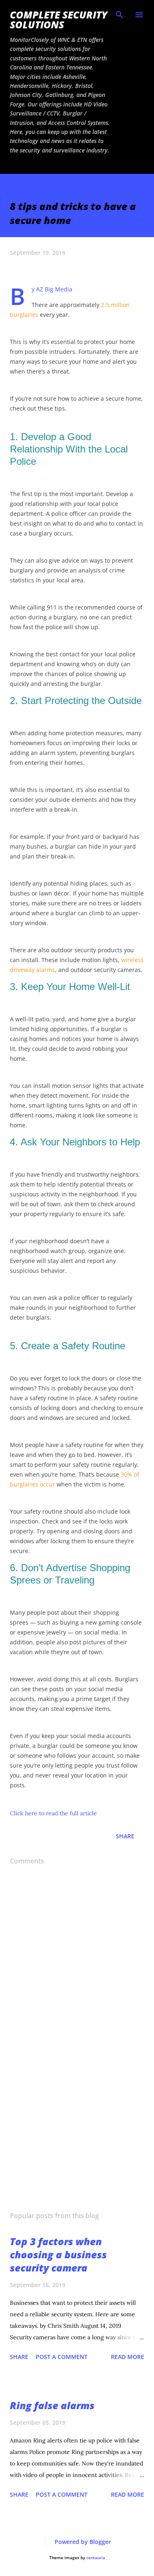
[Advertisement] (77, 2133)
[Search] (120, 15)
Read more (128, 2357)
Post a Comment (62, 2357)
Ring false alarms (52, 2405)
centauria (96, 2558)
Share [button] (125, 1836)
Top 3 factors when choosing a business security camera (58, 2254)
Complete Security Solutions (59, 20)
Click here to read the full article (53, 1813)
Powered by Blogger (82, 2542)
